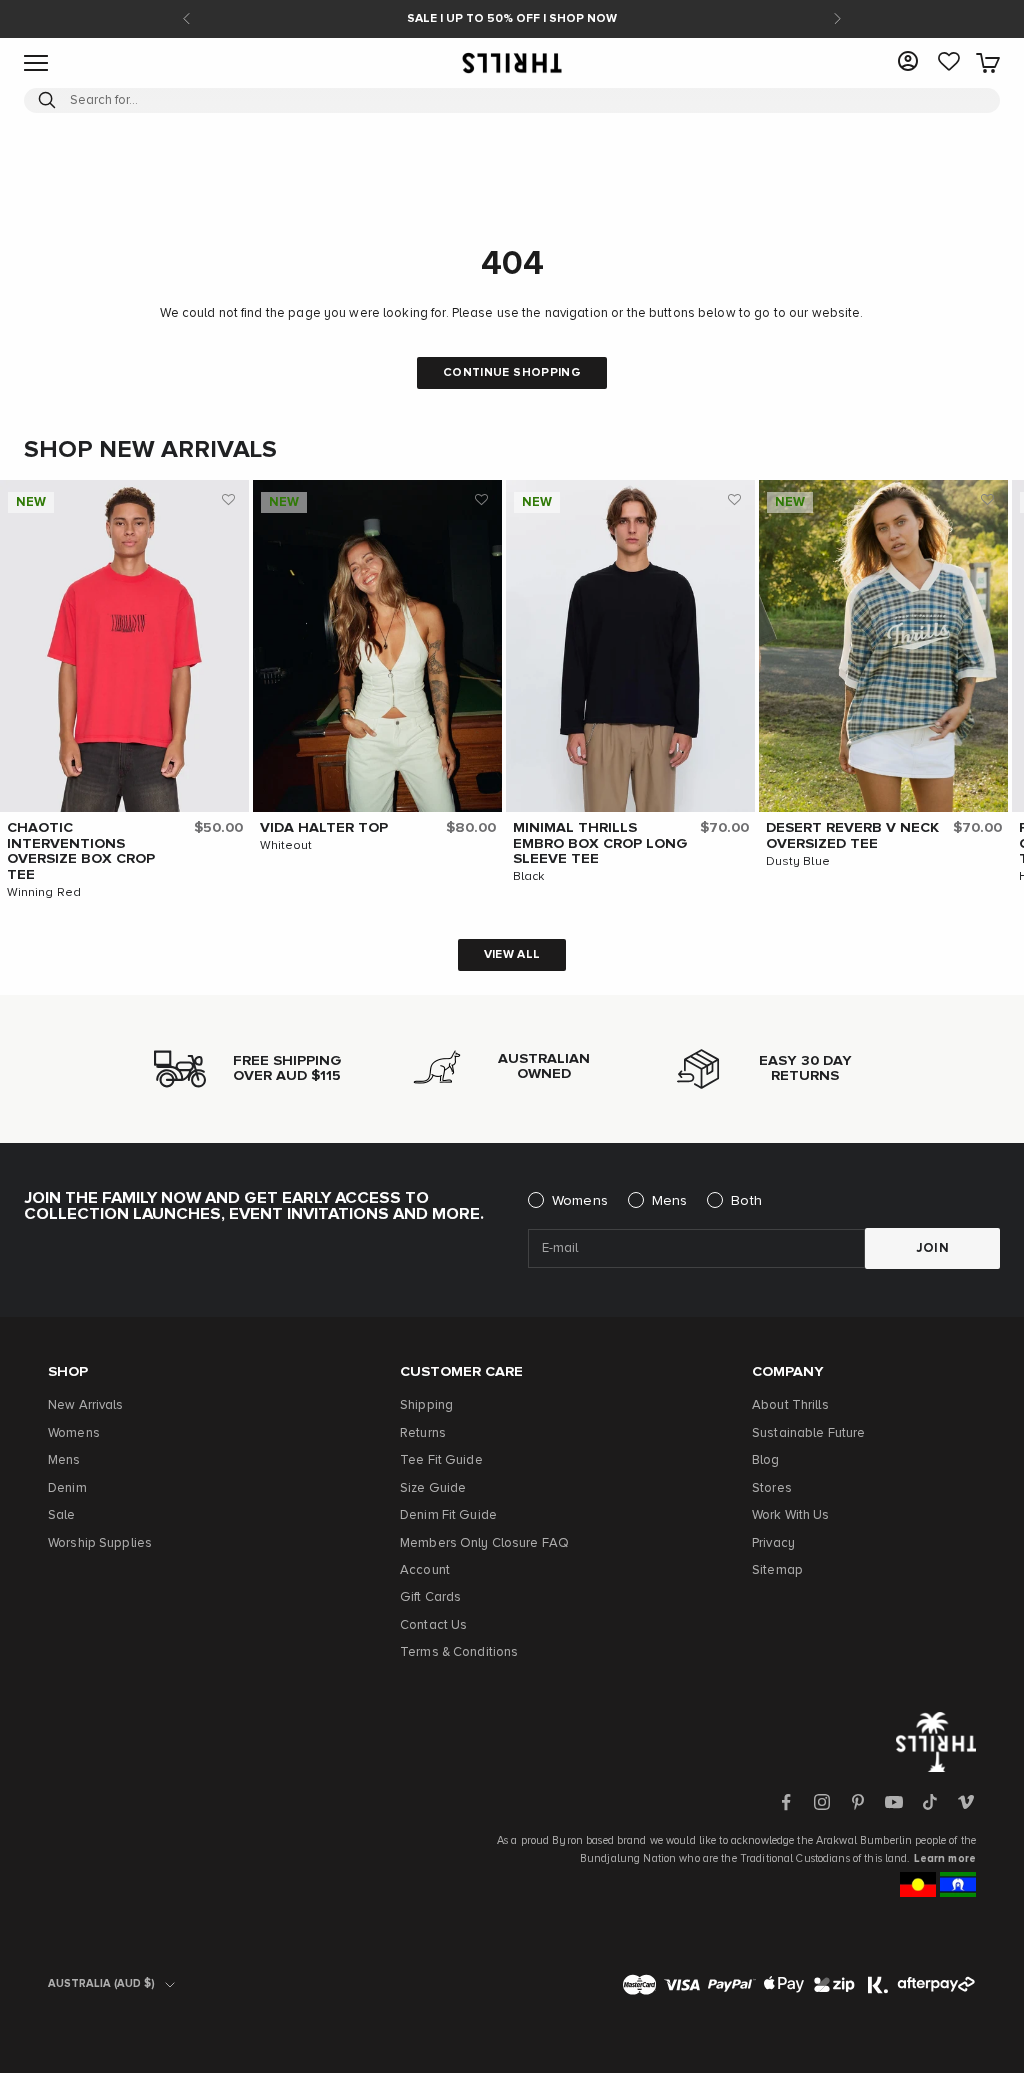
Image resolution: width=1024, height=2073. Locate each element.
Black (529, 877)
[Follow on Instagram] (822, 1802)
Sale (62, 1515)
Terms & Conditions (459, 1652)
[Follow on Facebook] (786, 1802)
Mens (670, 1201)
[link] (949, 63)
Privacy (773, 1543)
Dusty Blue (798, 862)
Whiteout (286, 846)
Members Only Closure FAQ (484, 1543)
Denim (67, 1488)
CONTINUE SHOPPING (512, 373)
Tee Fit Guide (441, 1460)
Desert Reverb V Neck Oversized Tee (852, 836)
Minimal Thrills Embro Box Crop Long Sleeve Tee (600, 844)
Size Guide (433, 1488)
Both (746, 1201)
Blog (766, 1460)
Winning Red (44, 893)
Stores (772, 1488)
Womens (580, 1201)
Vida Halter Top (324, 828)
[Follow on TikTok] (930, 1802)
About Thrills (790, 1405)
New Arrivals (86, 1405)
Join (933, 1248)
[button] (229, 500)
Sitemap (777, 1570)
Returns (423, 1433)
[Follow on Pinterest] (858, 1802)
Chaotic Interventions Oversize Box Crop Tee (81, 852)
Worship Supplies (100, 1543)
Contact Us (433, 1625)
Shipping (426, 1405)
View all (512, 955)
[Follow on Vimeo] (966, 1802)
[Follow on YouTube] (894, 1802)
